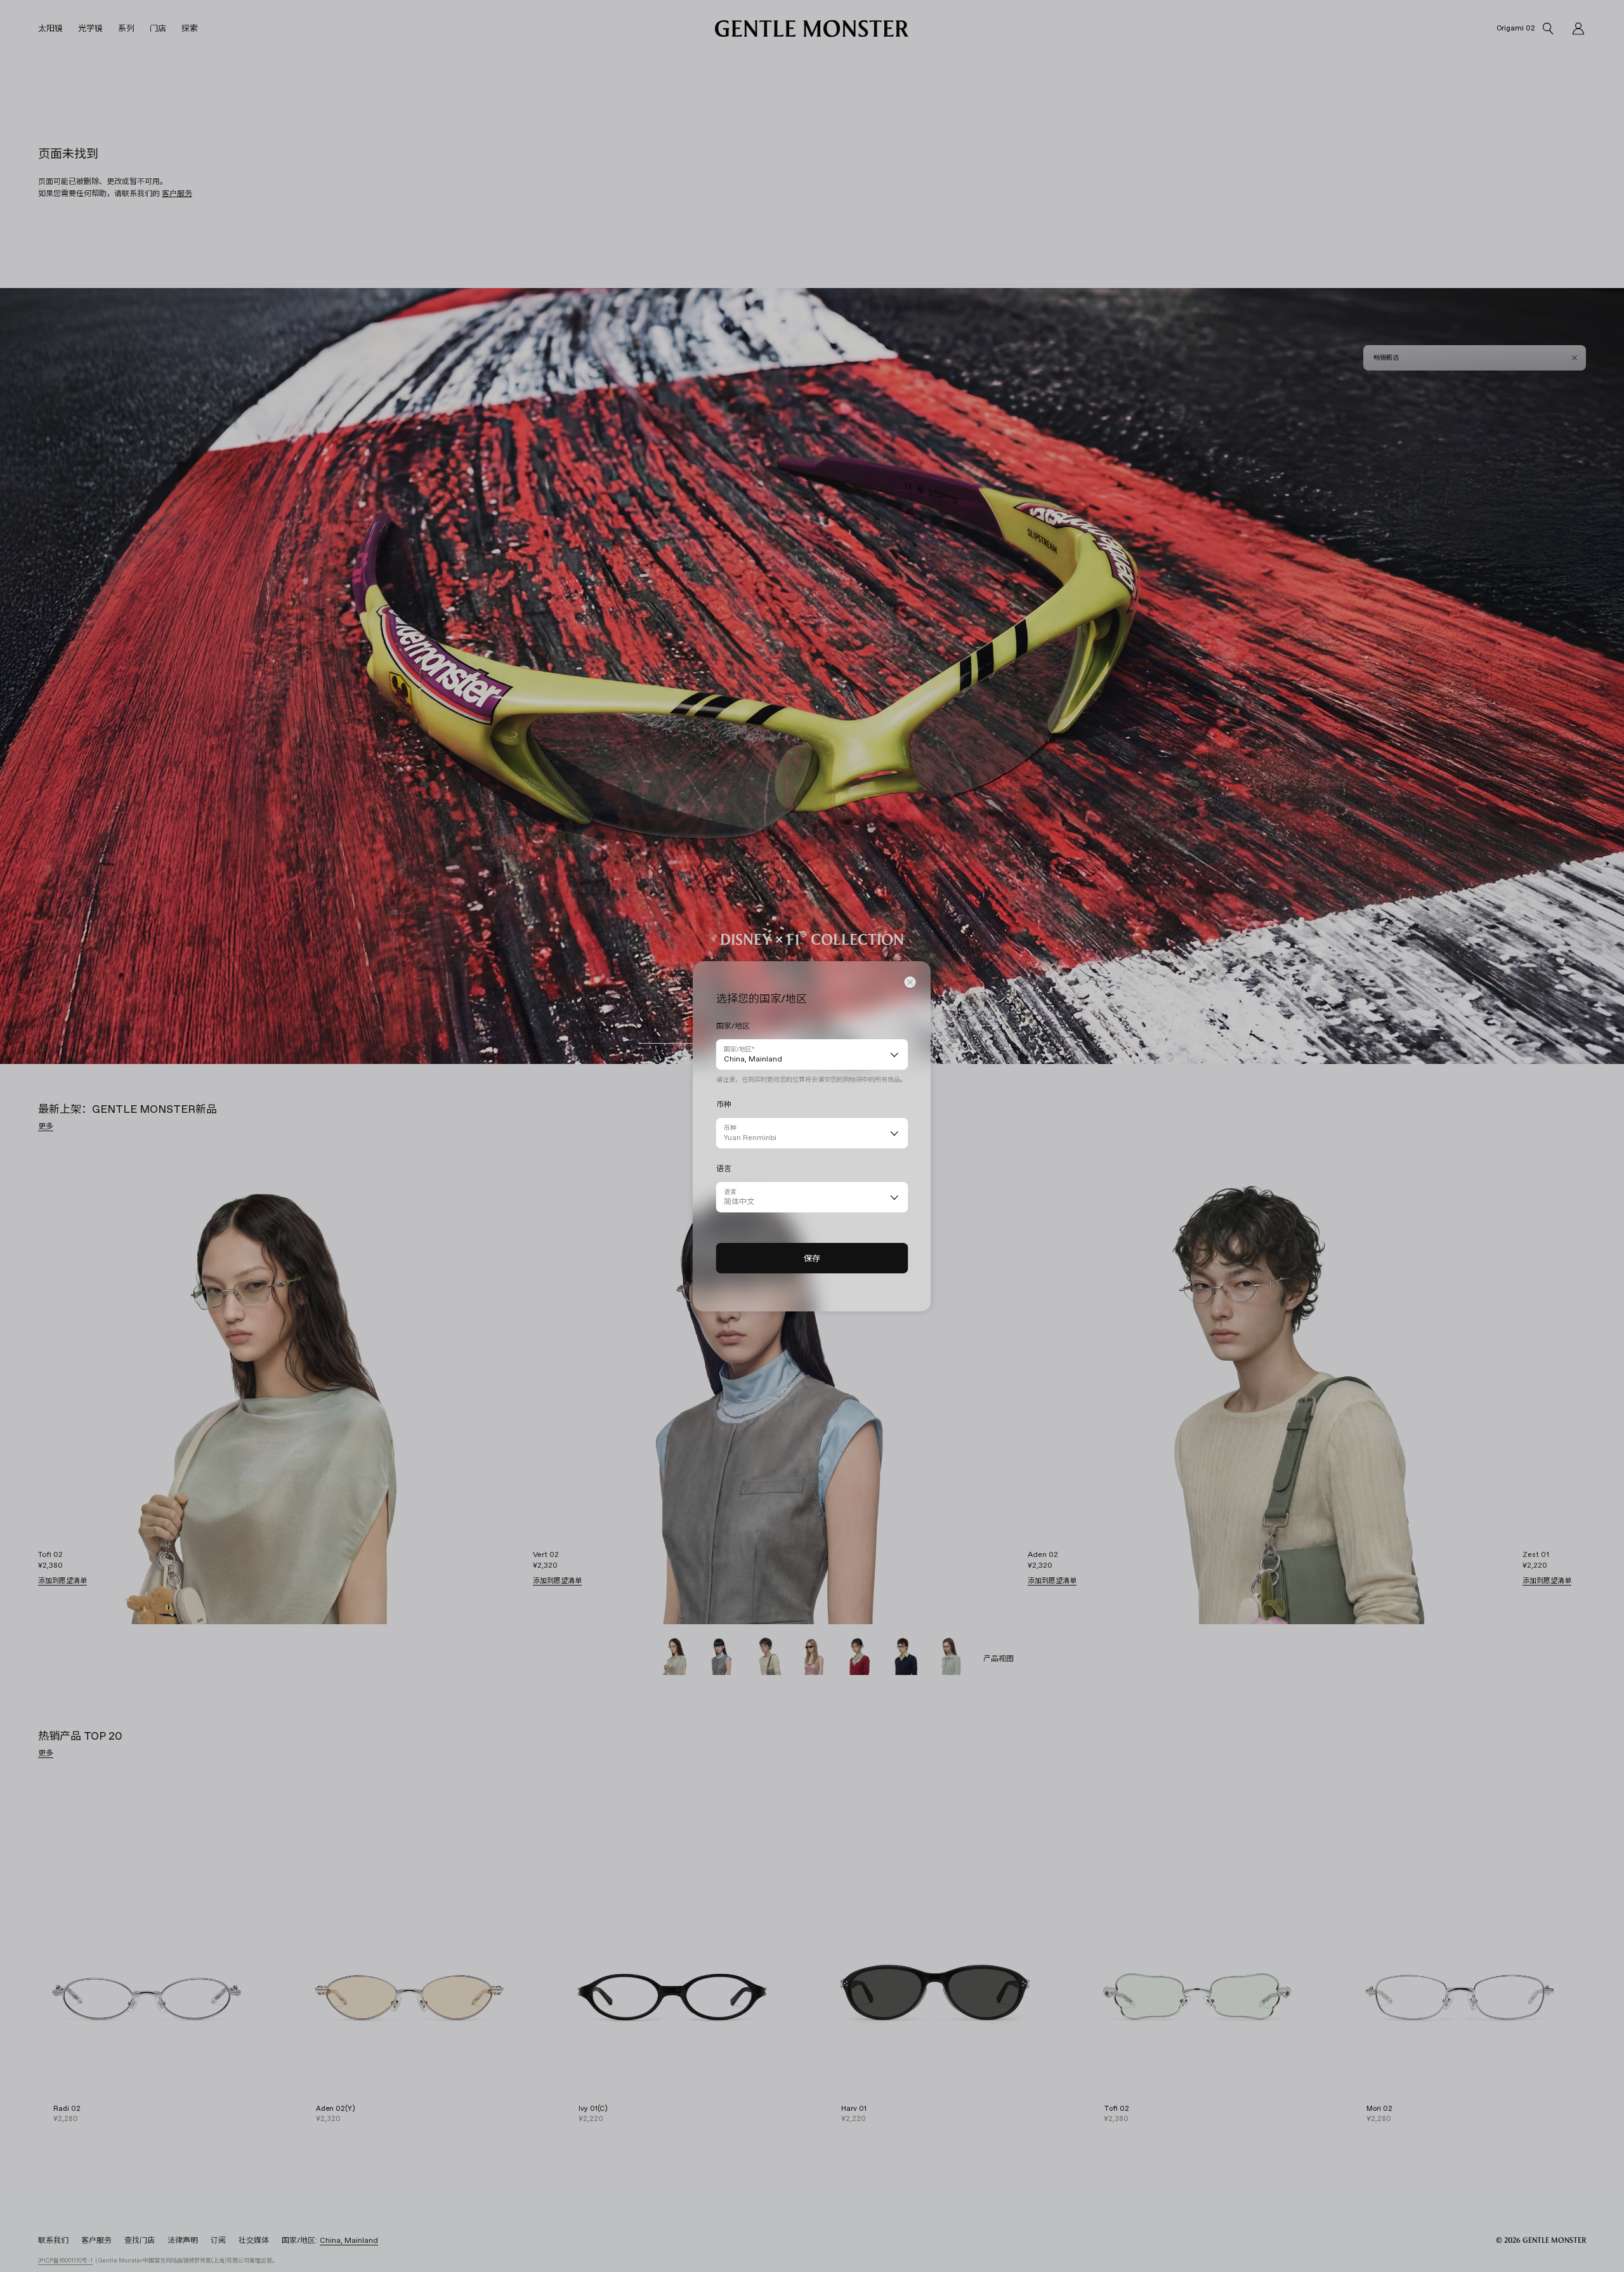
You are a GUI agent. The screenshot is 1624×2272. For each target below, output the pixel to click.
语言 (730, 1192)
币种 (730, 1128)
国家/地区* (739, 1049)
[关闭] (910, 982)
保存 (812, 1258)
